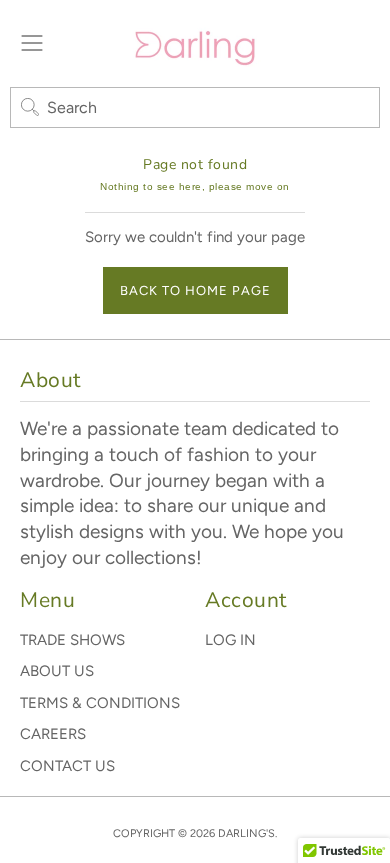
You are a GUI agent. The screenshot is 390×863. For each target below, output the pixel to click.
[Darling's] (195, 43)
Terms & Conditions (100, 703)
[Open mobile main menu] (32, 43)
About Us (57, 671)
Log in (230, 640)
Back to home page (195, 290)
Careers (53, 734)
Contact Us (67, 766)
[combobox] (195, 107)
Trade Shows (72, 640)
